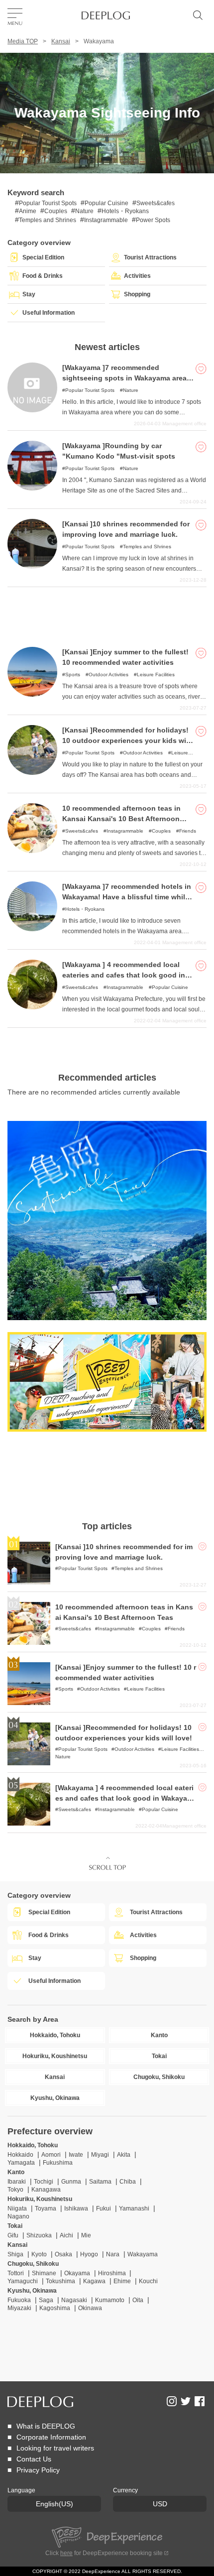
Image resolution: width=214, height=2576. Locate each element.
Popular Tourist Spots (48, 203)
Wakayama (143, 2254)
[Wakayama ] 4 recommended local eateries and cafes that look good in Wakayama (124, 975)
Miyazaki (19, 2308)
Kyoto (39, 2254)
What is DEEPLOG (46, 2426)
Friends (188, 831)
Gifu (13, 2235)
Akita (124, 2155)
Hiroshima (113, 2273)
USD (160, 2504)
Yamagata (21, 2163)
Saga (46, 2300)
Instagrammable (106, 220)
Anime (28, 211)
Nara (113, 2254)
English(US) (54, 2504)
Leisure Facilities (156, 675)
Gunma (71, 2182)
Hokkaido (20, 2155)
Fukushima (58, 2163)
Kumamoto (110, 2300)
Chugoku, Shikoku (33, 2264)
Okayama (77, 2273)
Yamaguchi (23, 2281)
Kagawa (94, 2281)
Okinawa (90, 2308)
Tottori (16, 2273)
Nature (84, 211)
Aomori (51, 2155)
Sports (73, 675)
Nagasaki (74, 2300)
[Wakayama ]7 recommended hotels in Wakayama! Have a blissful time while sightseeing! (127, 897)
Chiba (128, 2182)
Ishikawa (76, 2208)
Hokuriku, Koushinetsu (40, 2199)
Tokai (15, 2226)
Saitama (100, 2182)
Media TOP (23, 41)
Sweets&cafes (156, 203)
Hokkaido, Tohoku (33, 2145)
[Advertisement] (107, 612)
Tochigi (44, 2182)
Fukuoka (19, 2300)
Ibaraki (17, 2182)
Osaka (63, 2254)
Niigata (17, 2208)
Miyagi (100, 2155)
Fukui (104, 2208)
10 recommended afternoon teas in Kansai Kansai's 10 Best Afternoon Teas (121, 819)
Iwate (76, 2155)
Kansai (61, 41)
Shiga (15, 2254)
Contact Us (34, 2459)
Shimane (44, 2273)
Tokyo (15, 2190)
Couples (56, 211)
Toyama (46, 2208)
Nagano (18, 2216)
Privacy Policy (38, 2470)
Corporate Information (51, 2437)
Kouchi (148, 2281)
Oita (138, 2300)
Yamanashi (134, 2208)
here (66, 2553)
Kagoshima (55, 2308)
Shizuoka (39, 2235)
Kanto (16, 2172)
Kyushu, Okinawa (32, 2291)
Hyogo (89, 2254)
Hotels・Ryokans (125, 211)
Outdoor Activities (108, 675)
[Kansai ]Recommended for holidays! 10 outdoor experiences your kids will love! (126, 740)
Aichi (66, 2235)
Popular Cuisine (107, 203)
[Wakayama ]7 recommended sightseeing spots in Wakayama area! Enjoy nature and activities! (126, 378)
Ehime (122, 2281)
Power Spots (153, 220)
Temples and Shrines (48, 220)
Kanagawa (46, 2190)
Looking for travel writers (55, 2448)
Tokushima (60, 2281)
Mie (86, 2235)
